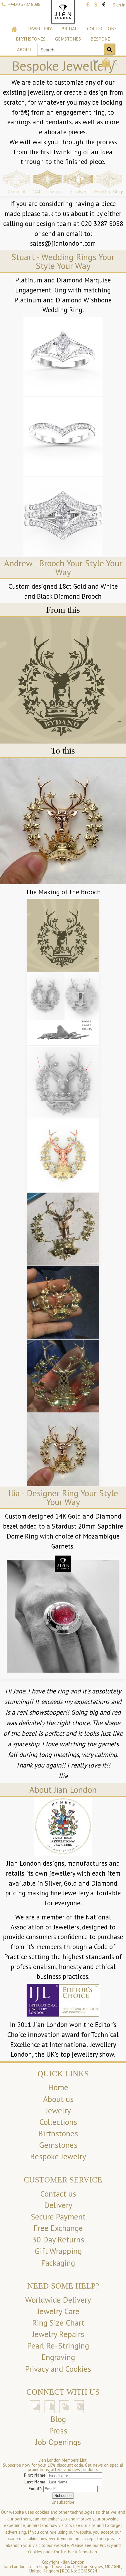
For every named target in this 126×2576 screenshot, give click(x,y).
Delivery (58, 2205)
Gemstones (68, 39)
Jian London (74, 2562)
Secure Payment (58, 2217)
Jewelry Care (58, 2311)
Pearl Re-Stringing (58, 2346)
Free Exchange (58, 2228)
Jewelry (58, 2110)
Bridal (69, 29)
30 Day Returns (58, 2239)
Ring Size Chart (58, 2323)
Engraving (58, 2357)
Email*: (35, 2489)
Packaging (58, 2263)
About (24, 49)
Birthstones (31, 39)
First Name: (35, 2475)
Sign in (119, 5)
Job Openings (58, 2442)
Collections (102, 29)
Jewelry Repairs (58, 2334)
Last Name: (35, 2482)
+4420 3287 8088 (24, 4)
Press (58, 2431)
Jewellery (40, 29)
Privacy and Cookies (58, 2369)
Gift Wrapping (58, 2251)
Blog (58, 2419)
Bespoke (100, 39)
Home (58, 2087)
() (115, 62)
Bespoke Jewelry (58, 2156)
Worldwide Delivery (58, 2300)
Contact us (58, 2194)
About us (58, 2099)
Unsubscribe (63, 2502)
